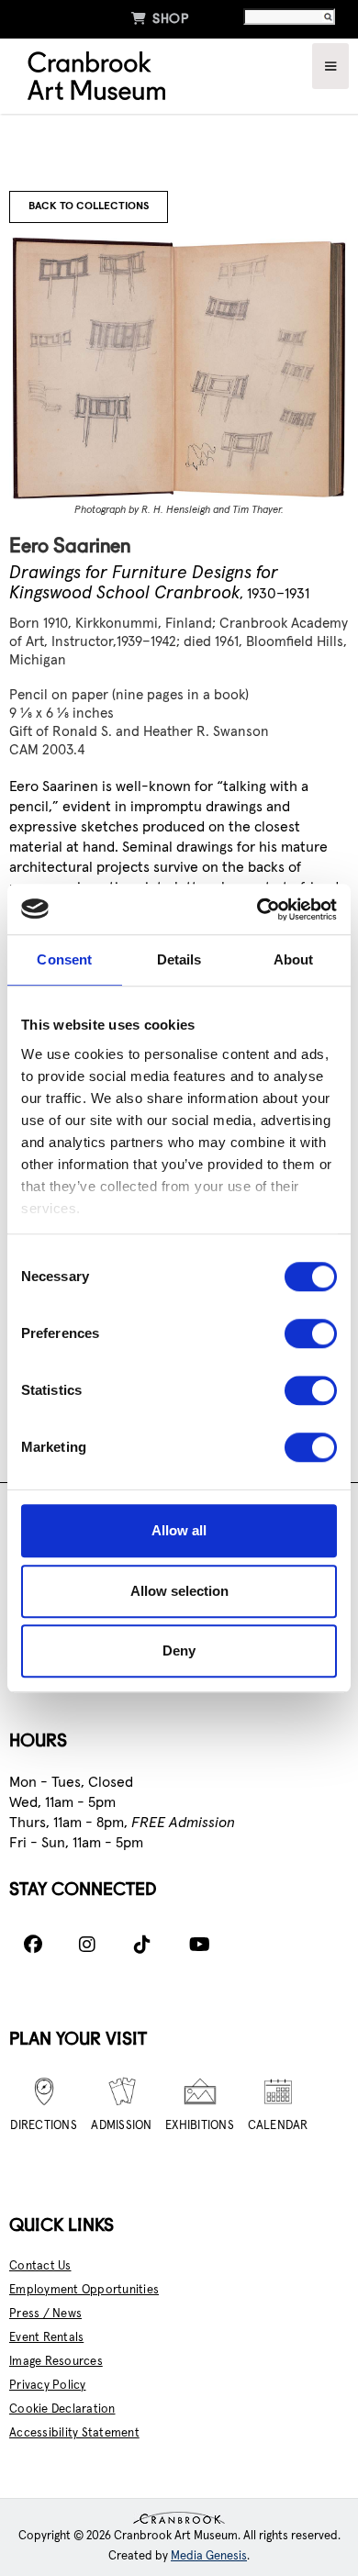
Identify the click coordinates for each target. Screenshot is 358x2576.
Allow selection (179, 1591)
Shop (160, 18)
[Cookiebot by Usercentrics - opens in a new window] (257, 909)
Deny (179, 1650)
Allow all (179, 1530)
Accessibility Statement (74, 2433)
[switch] (311, 1333)
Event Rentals (46, 2338)
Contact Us (40, 2266)
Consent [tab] (64, 959)
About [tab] (294, 959)
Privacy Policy (48, 2386)
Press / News (45, 2314)
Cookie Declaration (62, 2409)
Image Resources (56, 2362)
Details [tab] (179, 959)
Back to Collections (89, 206)
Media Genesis (209, 2556)
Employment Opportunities (84, 2290)
